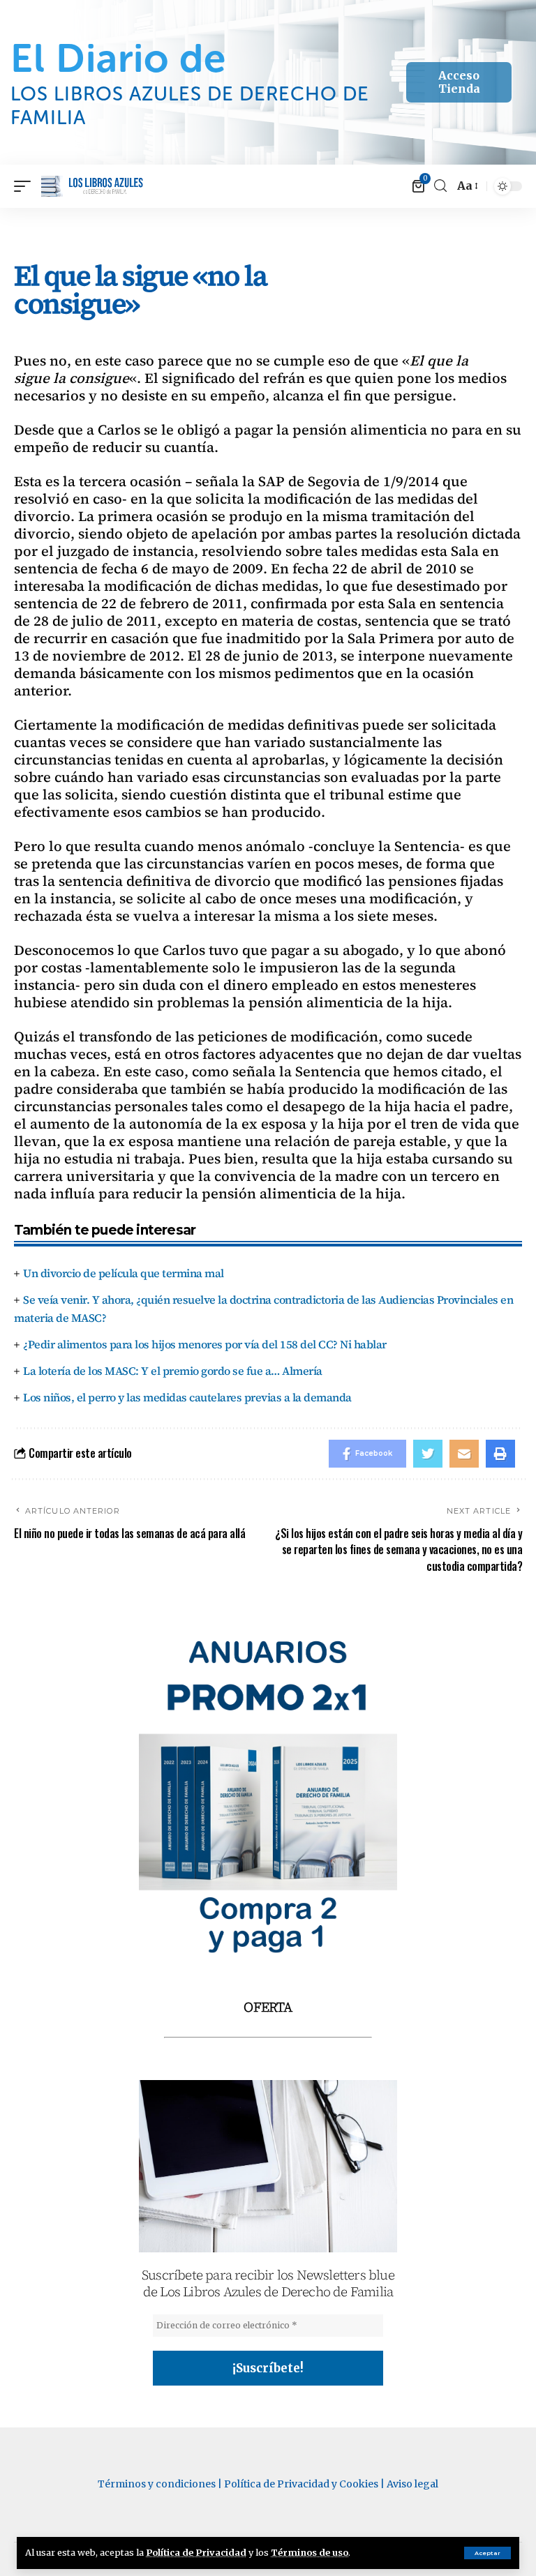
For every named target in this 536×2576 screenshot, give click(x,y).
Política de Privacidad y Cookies (301, 2484)
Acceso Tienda (459, 82)
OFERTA (268, 2007)
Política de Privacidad (196, 2552)
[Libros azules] (92, 186)
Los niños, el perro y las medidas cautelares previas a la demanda (187, 1397)
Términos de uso (310, 2552)
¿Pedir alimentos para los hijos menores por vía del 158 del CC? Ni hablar (205, 1344)
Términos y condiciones (157, 2484)
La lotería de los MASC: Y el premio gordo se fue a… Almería (173, 1371)
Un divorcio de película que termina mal (124, 1273)
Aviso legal (412, 2484)
